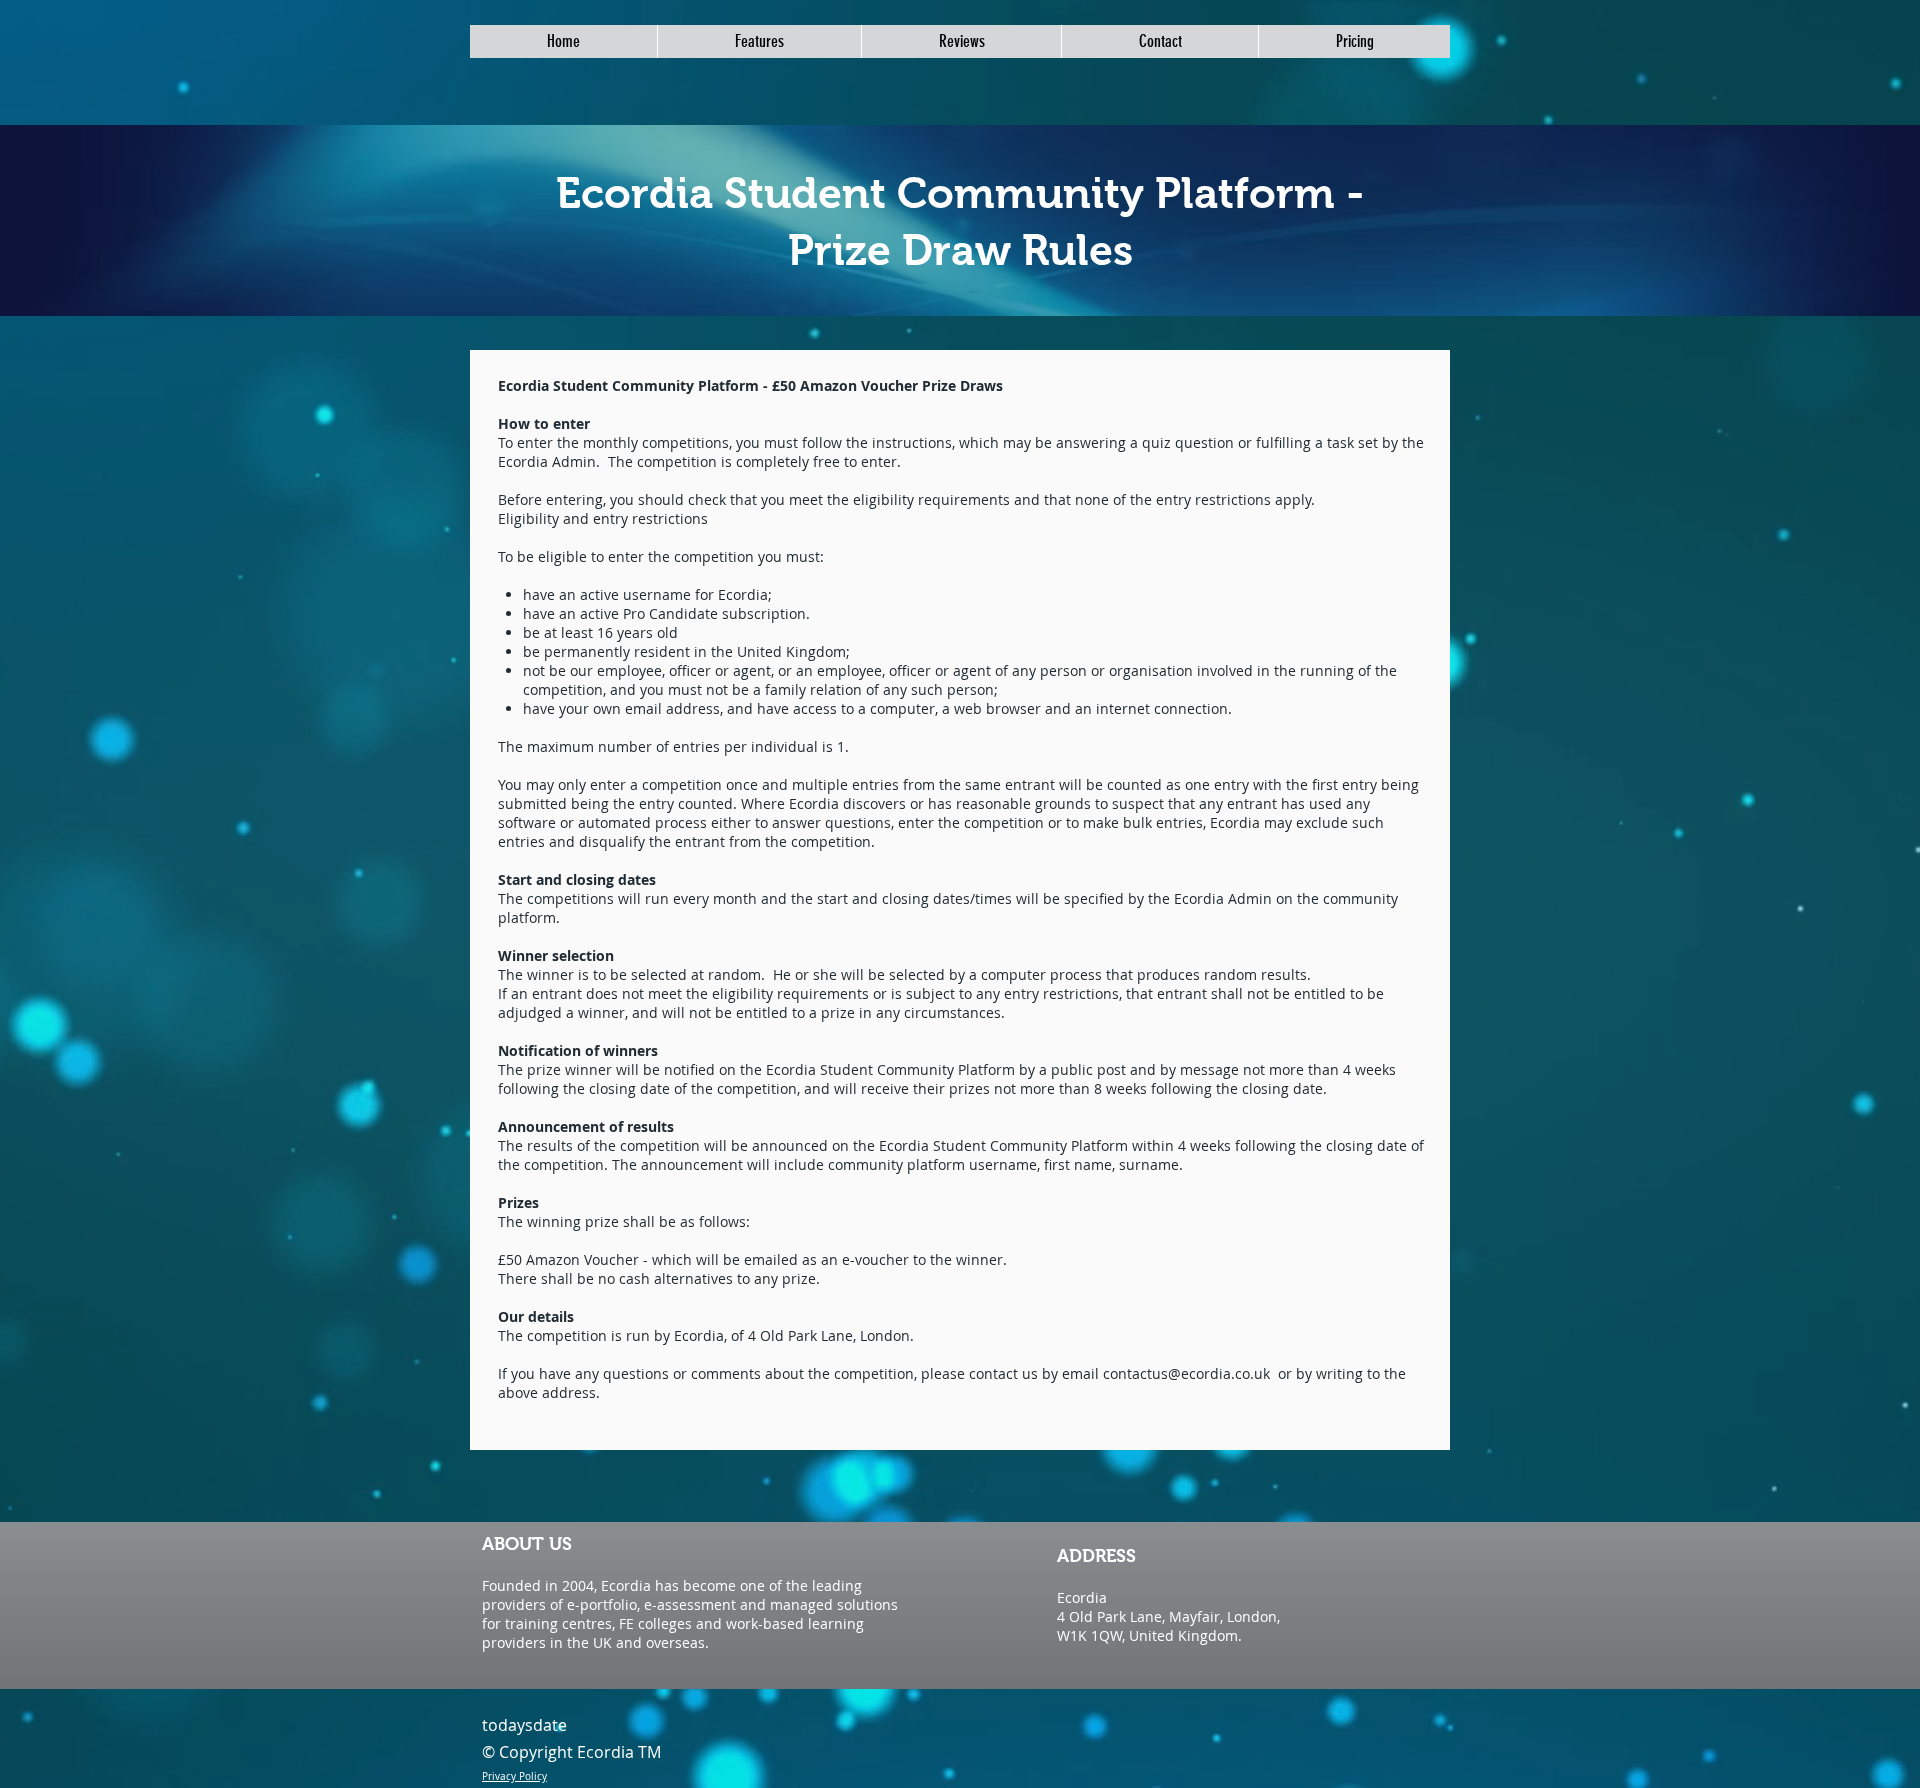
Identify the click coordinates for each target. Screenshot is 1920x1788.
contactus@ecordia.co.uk (1186, 1373)
